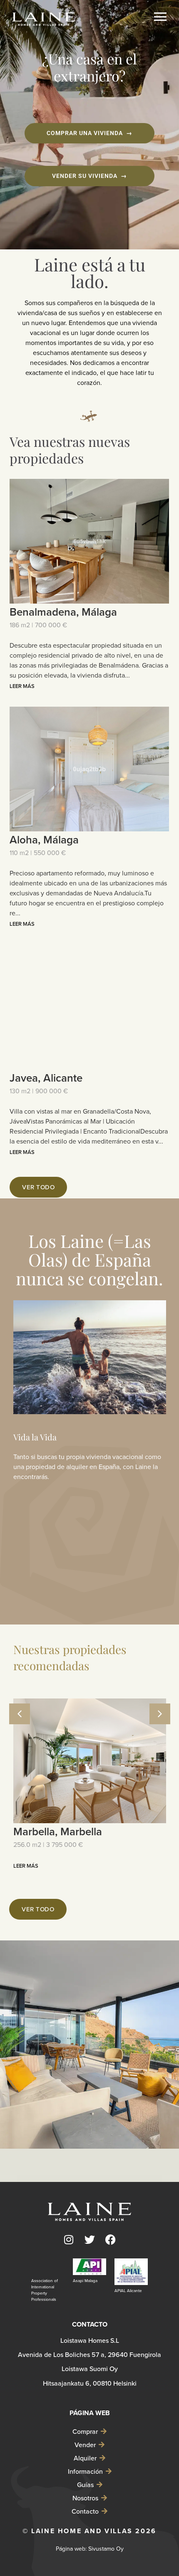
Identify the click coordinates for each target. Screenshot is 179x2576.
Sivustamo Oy (106, 2549)
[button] (160, 1714)
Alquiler (85, 2458)
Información (85, 2471)
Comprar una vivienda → (89, 133)
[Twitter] (89, 2240)
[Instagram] (69, 2240)
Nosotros (85, 2498)
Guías (85, 2485)
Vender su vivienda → (89, 176)
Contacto (85, 2511)
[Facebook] (110, 2240)
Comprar (85, 2431)
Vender (85, 2445)
